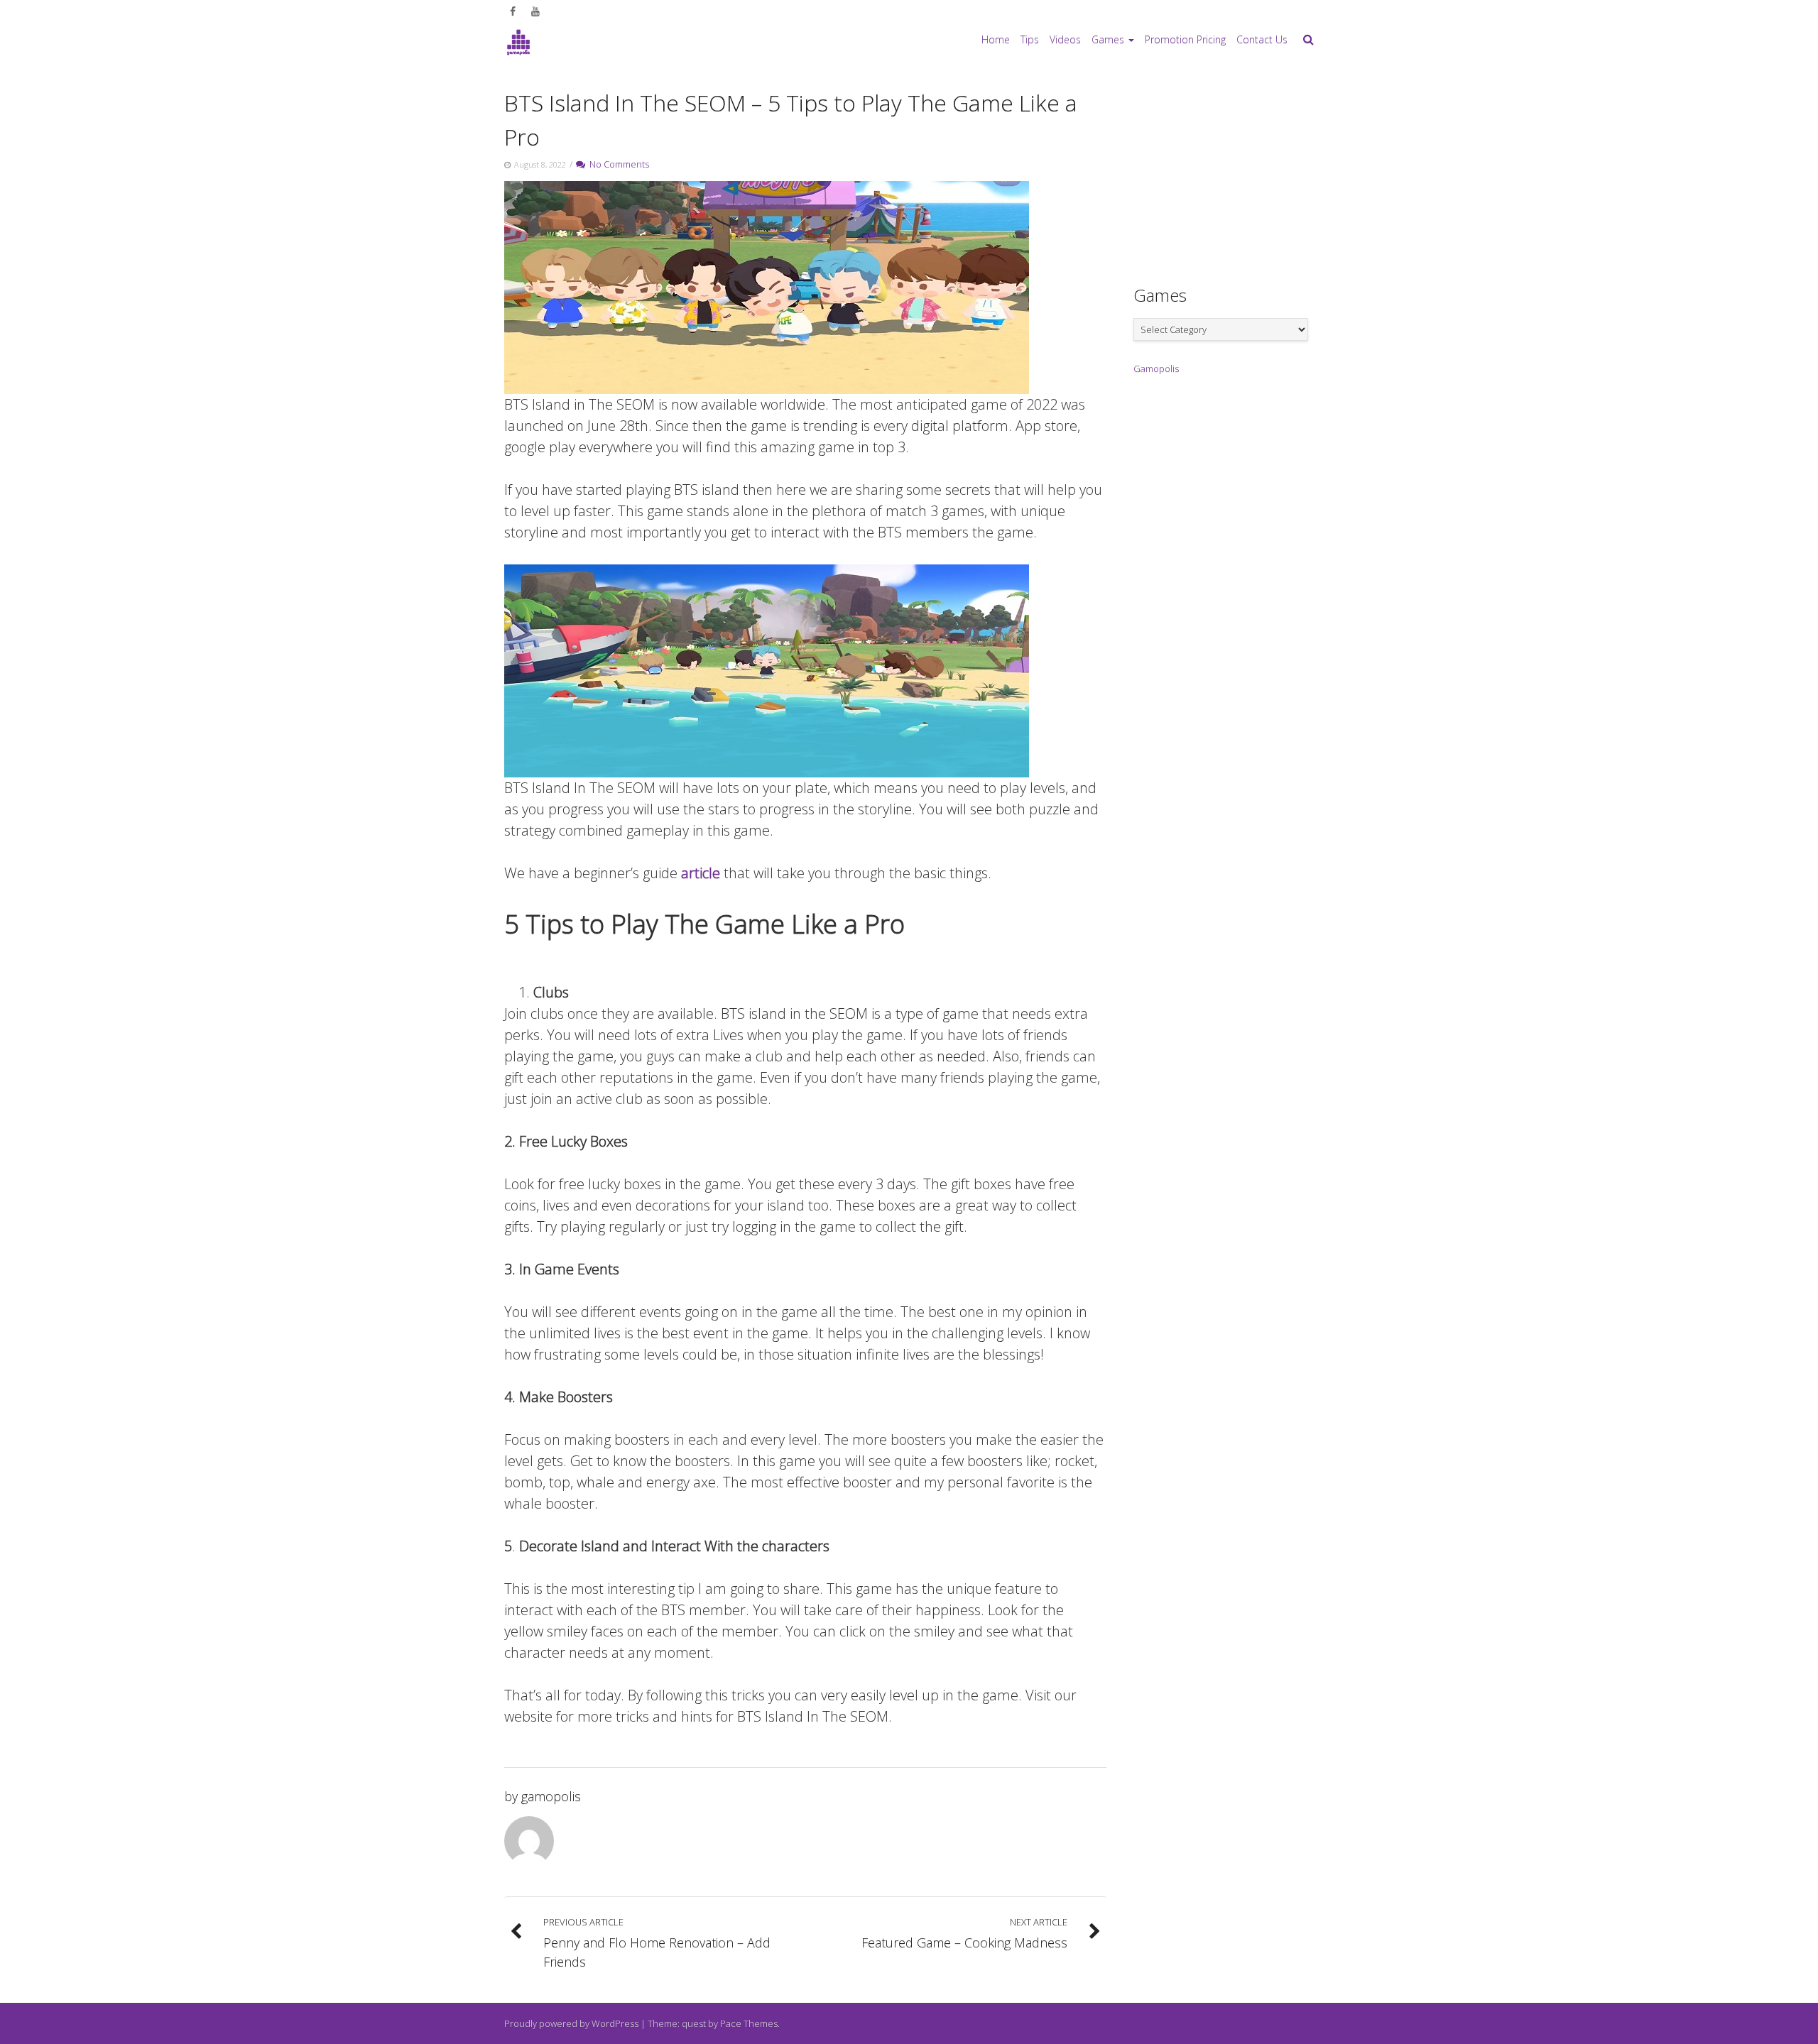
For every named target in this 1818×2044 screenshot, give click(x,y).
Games (1108, 39)
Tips (1030, 39)
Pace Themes (749, 2023)
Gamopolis (1156, 368)
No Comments (617, 164)
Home (996, 39)
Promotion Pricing (1185, 39)
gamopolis (551, 1796)
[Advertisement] (1240, 171)
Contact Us (1262, 39)
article (701, 873)
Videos (1065, 39)
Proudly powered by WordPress (571, 2023)
